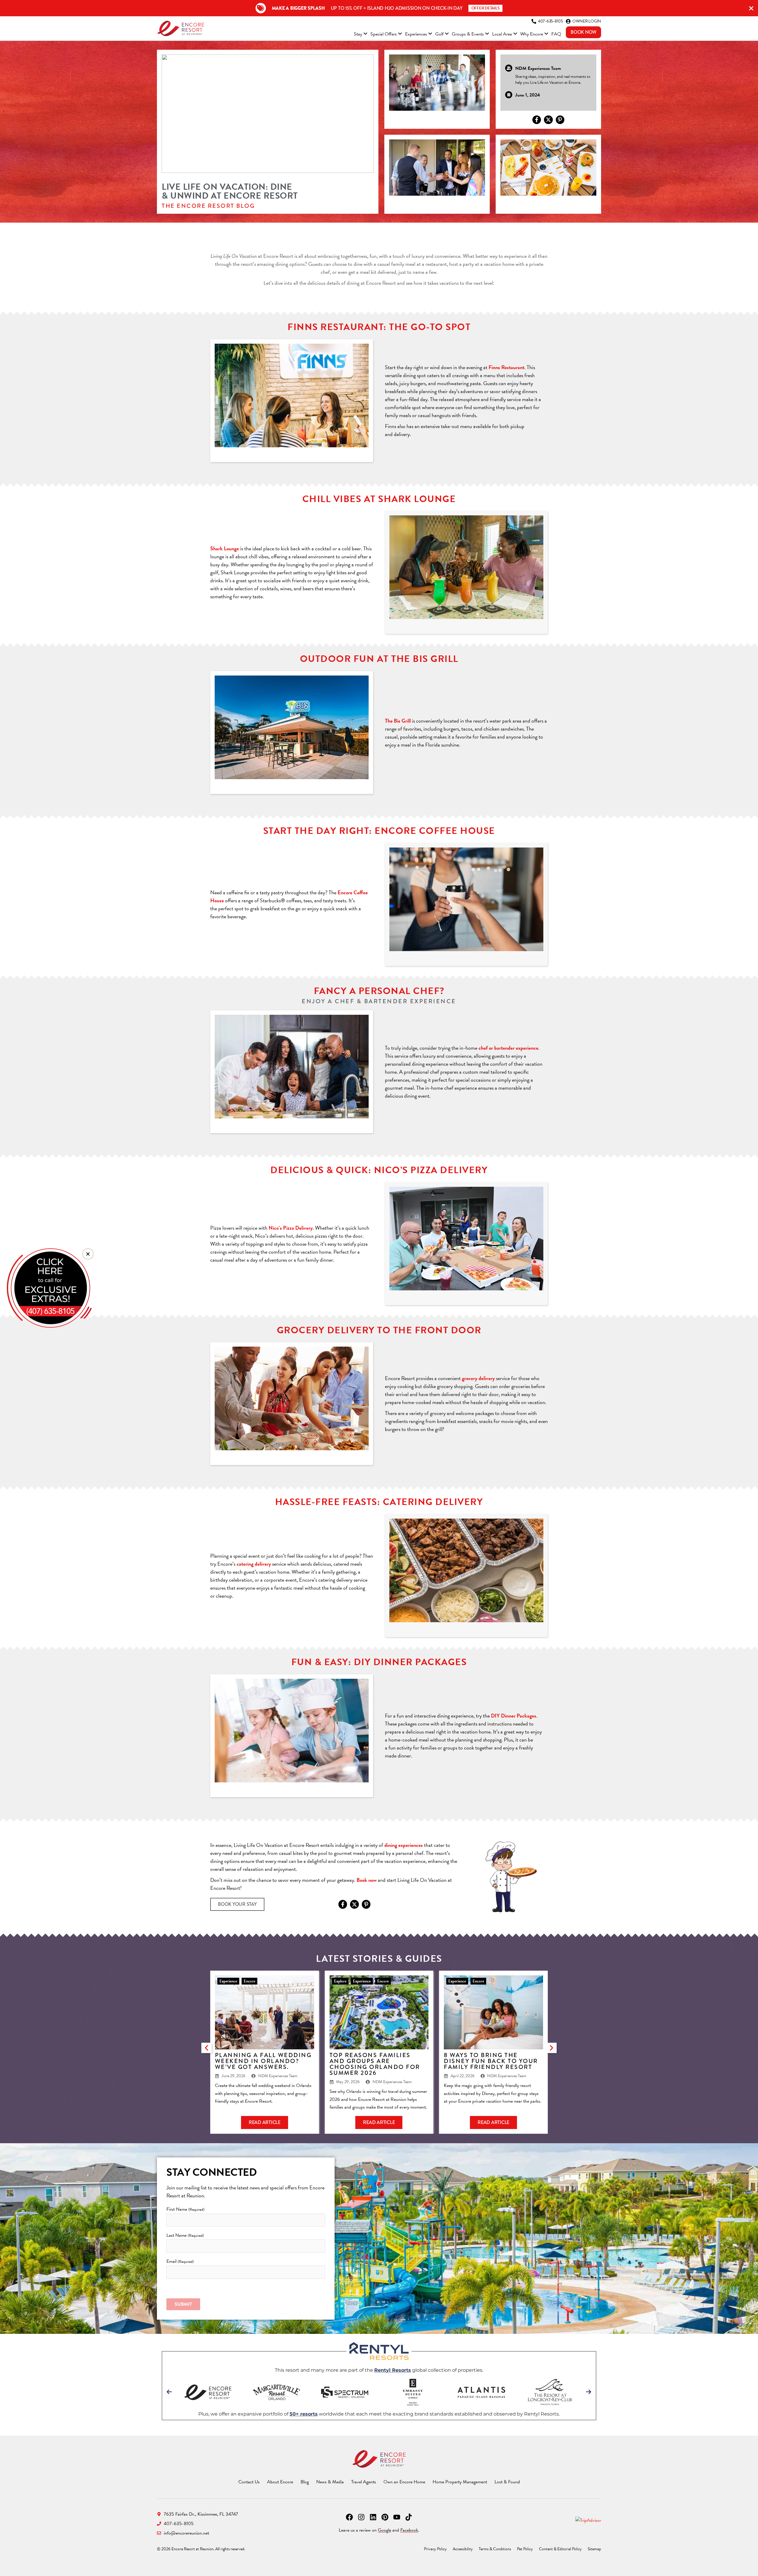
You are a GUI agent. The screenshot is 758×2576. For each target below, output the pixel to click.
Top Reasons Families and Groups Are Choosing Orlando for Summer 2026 (375, 2064)
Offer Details (486, 8)
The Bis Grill (398, 721)
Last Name (185, 2235)
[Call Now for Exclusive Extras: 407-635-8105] (49, 1288)
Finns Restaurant (506, 367)
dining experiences (404, 1845)
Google (384, 2530)
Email (180, 2261)
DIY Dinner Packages (514, 1716)
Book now (367, 1880)
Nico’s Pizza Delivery (291, 1228)
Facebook (409, 2530)
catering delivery (254, 1564)
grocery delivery (478, 1378)
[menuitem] (361, 35)
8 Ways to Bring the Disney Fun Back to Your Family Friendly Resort (491, 2061)
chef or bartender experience (508, 1048)
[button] (207, 2048)
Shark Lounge (225, 548)
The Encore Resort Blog (208, 206)
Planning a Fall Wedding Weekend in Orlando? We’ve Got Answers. (263, 2061)
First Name (185, 2209)
